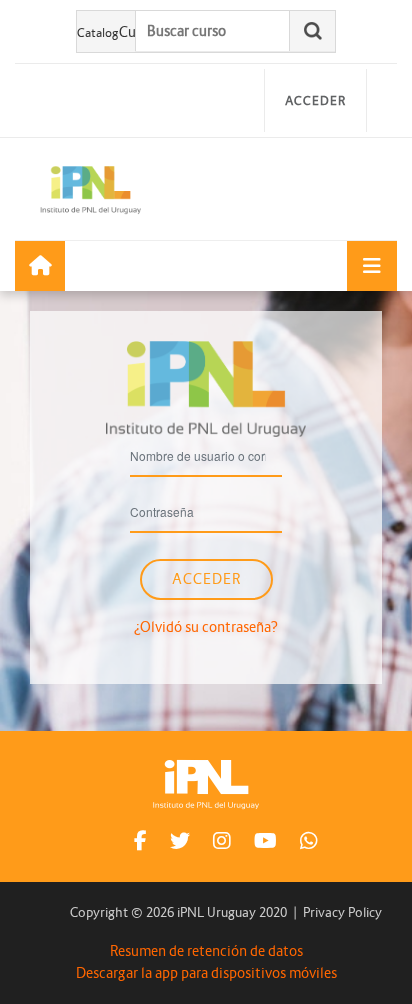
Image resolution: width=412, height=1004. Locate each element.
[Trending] (40, 266)
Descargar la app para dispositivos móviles (206, 973)
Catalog (98, 32)
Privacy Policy (342, 912)
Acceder (315, 100)
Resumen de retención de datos (206, 951)
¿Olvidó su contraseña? (206, 627)
